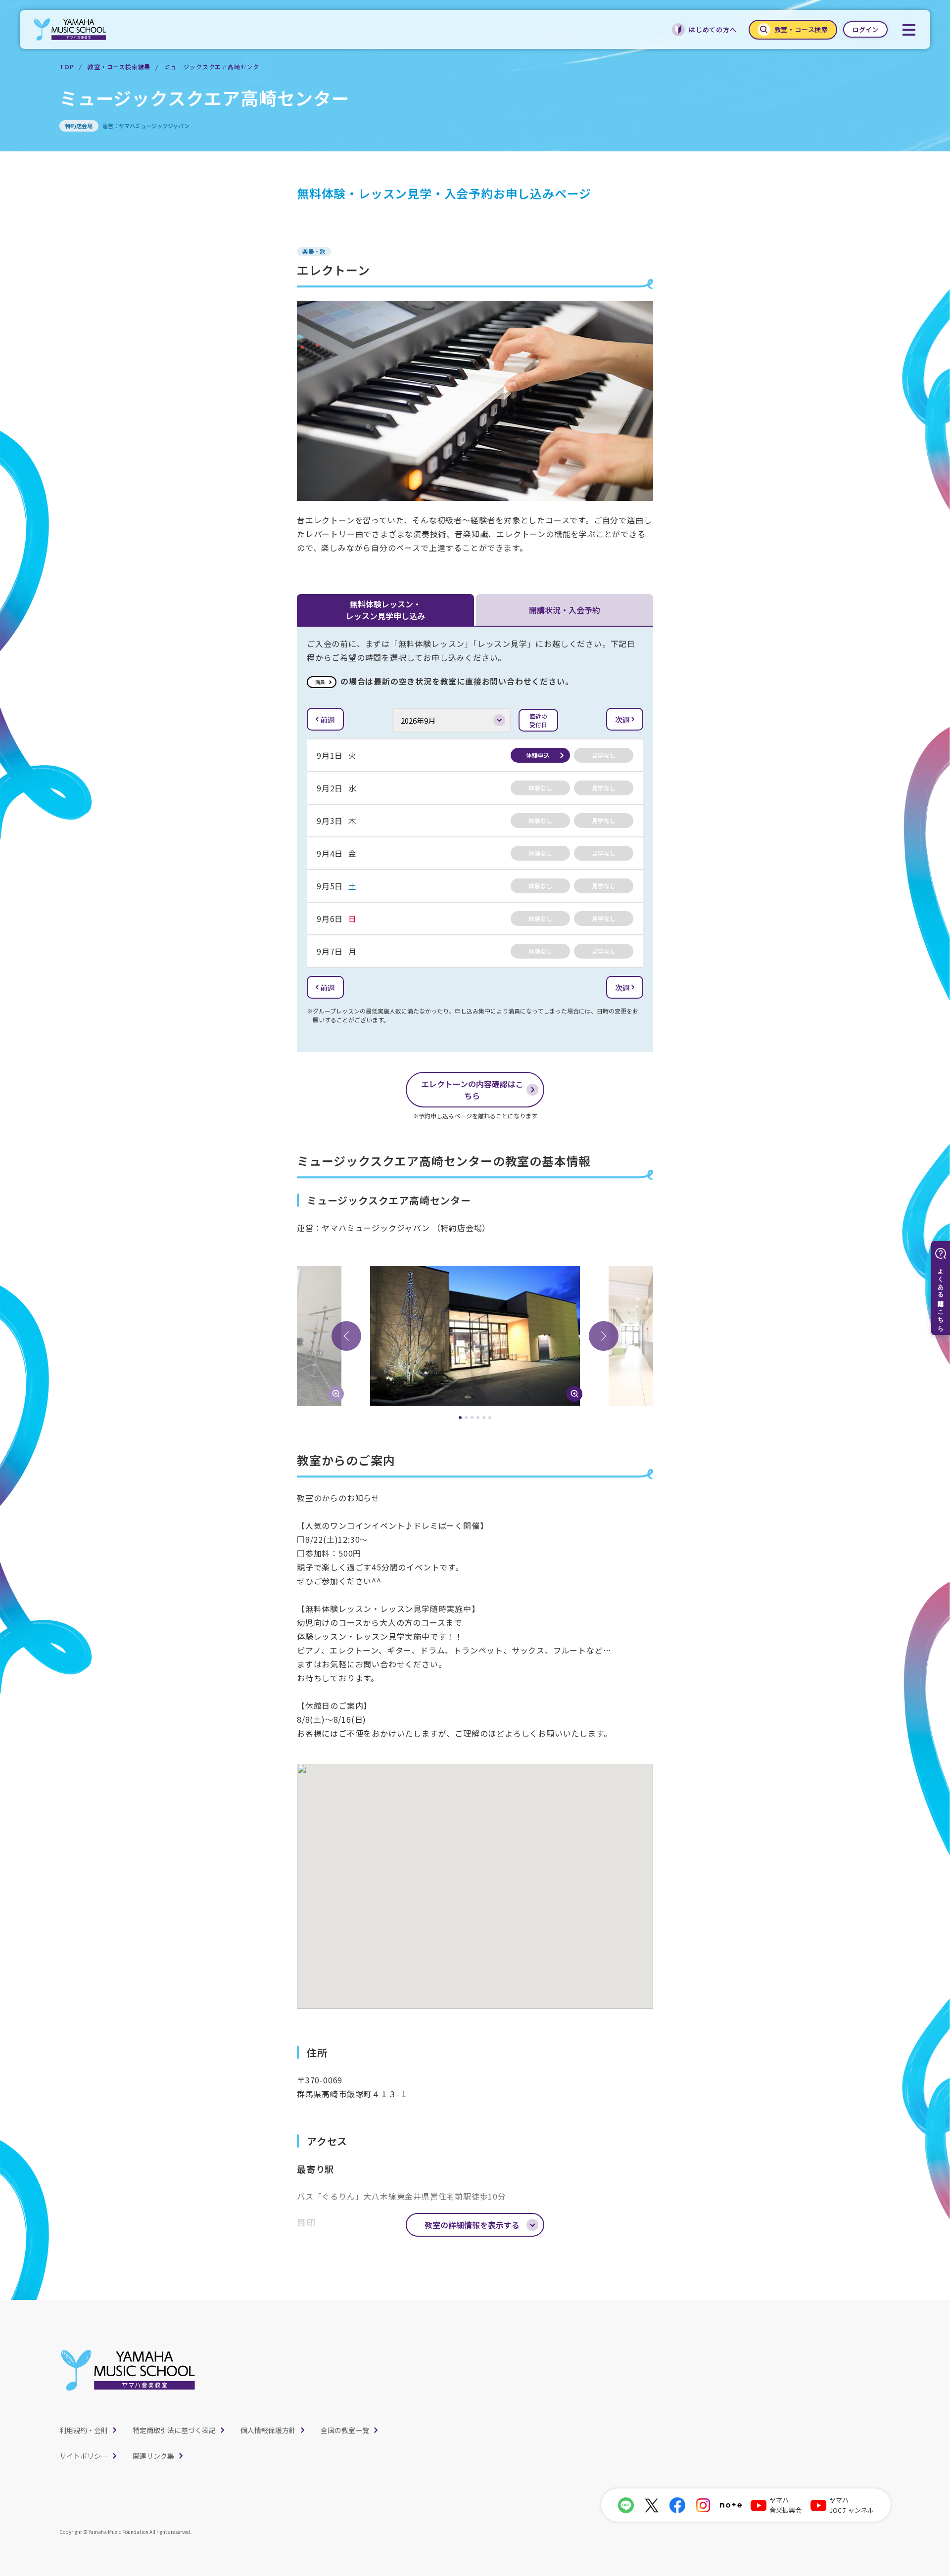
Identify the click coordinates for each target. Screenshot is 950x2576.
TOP (67, 67)
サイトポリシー (84, 2456)
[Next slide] (604, 1336)
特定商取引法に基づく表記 (174, 2430)
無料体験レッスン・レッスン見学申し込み (385, 610)
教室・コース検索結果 (119, 67)
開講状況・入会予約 (565, 610)
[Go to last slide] (346, 1336)
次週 (622, 719)
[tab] (460, 1418)
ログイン (865, 29)
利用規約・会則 (84, 2430)
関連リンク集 (153, 2456)
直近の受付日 (538, 720)
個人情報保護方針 (268, 2430)
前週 (328, 719)
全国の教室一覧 (345, 2430)
